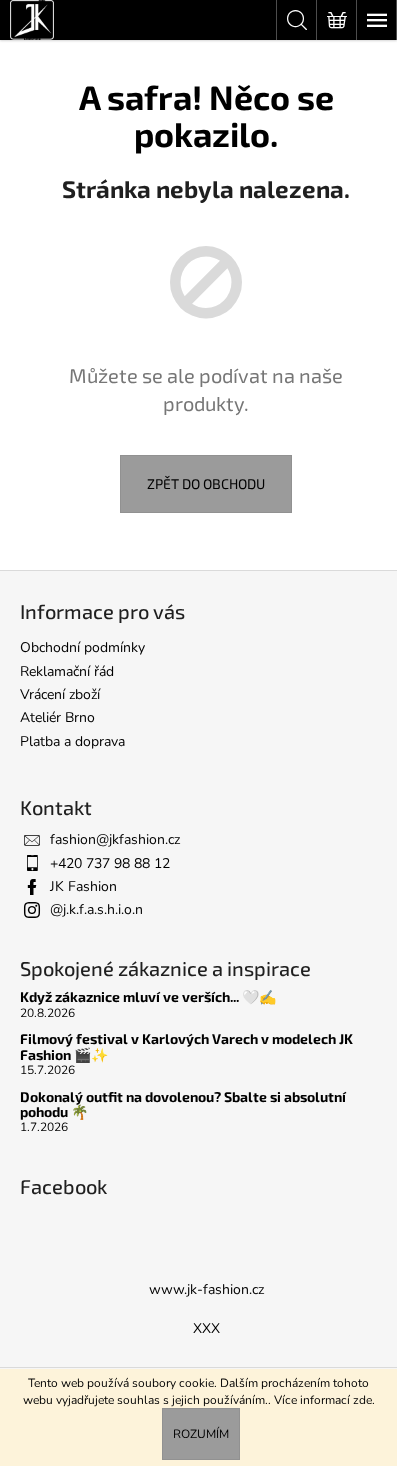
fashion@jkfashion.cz (115, 839)
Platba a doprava (72, 741)
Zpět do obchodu (206, 483)
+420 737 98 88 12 (110, 863)
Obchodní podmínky (82, 647)
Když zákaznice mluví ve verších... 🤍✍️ (148, 996)
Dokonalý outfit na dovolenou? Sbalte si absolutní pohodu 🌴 (183, 1104)
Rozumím (201, 1434)
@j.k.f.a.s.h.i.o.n (96, 909)
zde (362, 1400)
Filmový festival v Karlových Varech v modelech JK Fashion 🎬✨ (186, 1046)
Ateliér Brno (57, 717)
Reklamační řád (67, 671)
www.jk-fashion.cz (206, 1289)
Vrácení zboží (60, 694)
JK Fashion (83, 886)
